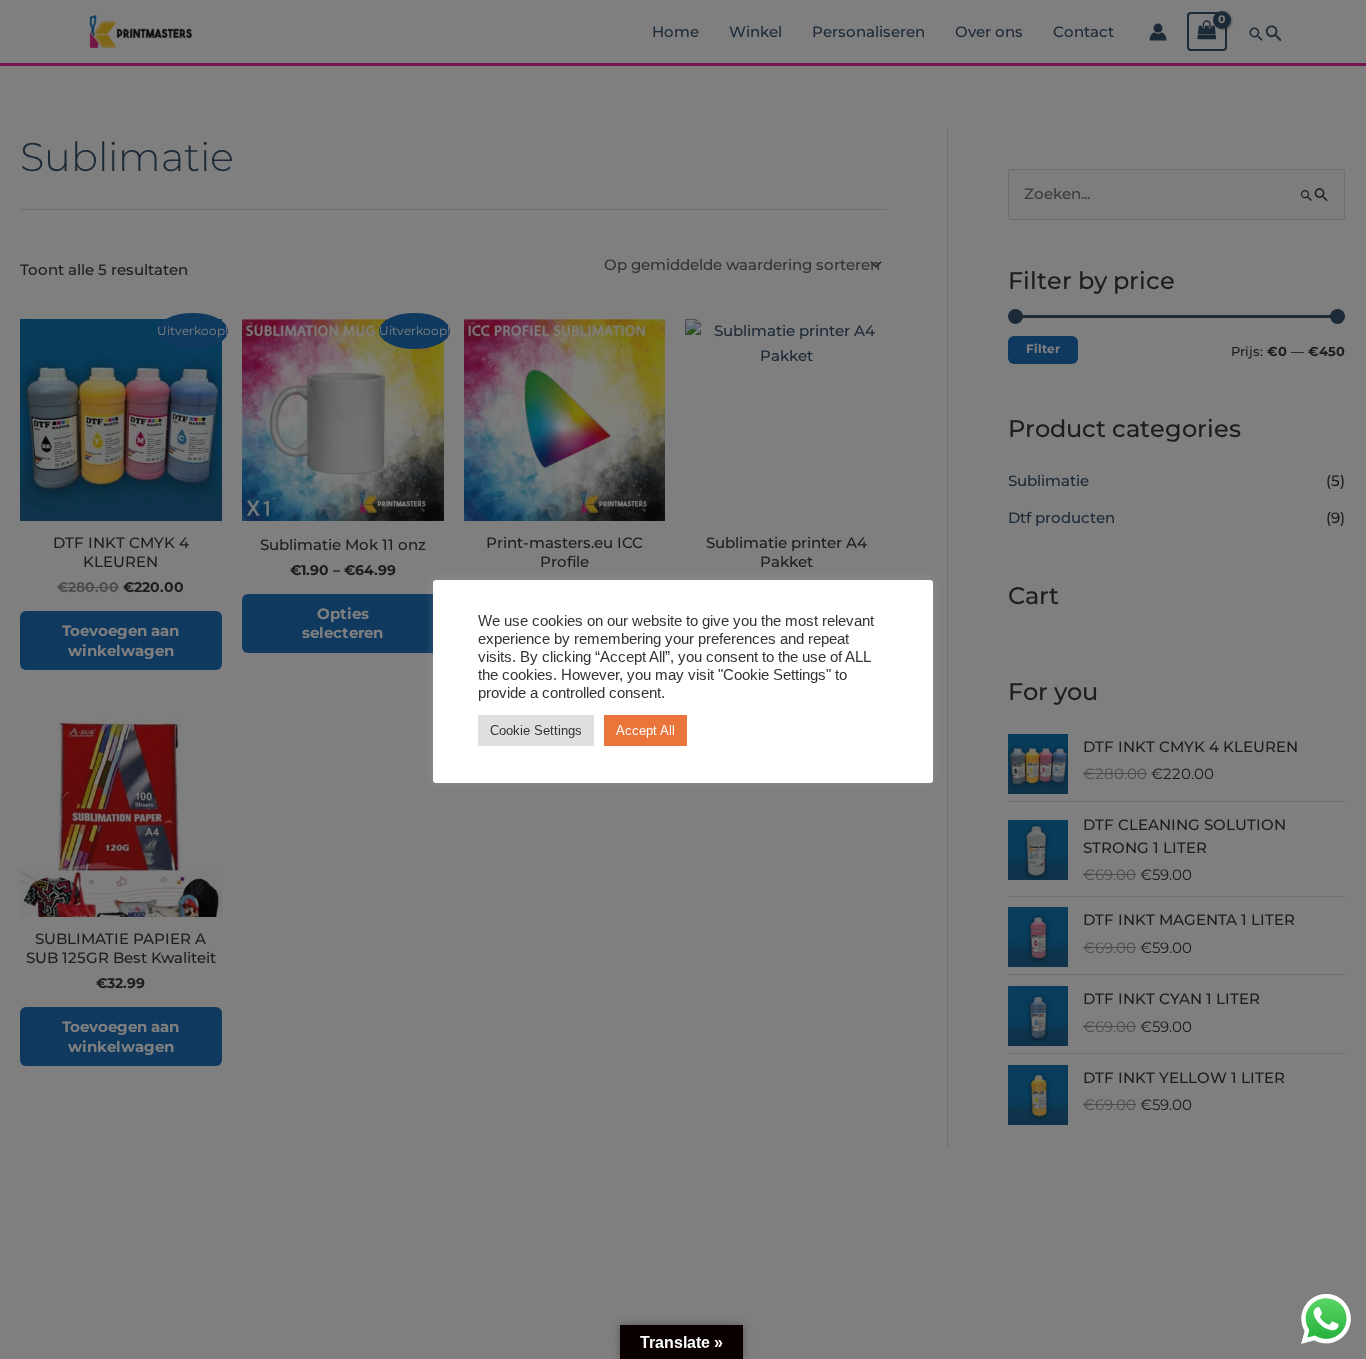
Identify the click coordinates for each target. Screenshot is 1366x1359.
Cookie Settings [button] (536, 730)
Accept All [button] (645, 730)
